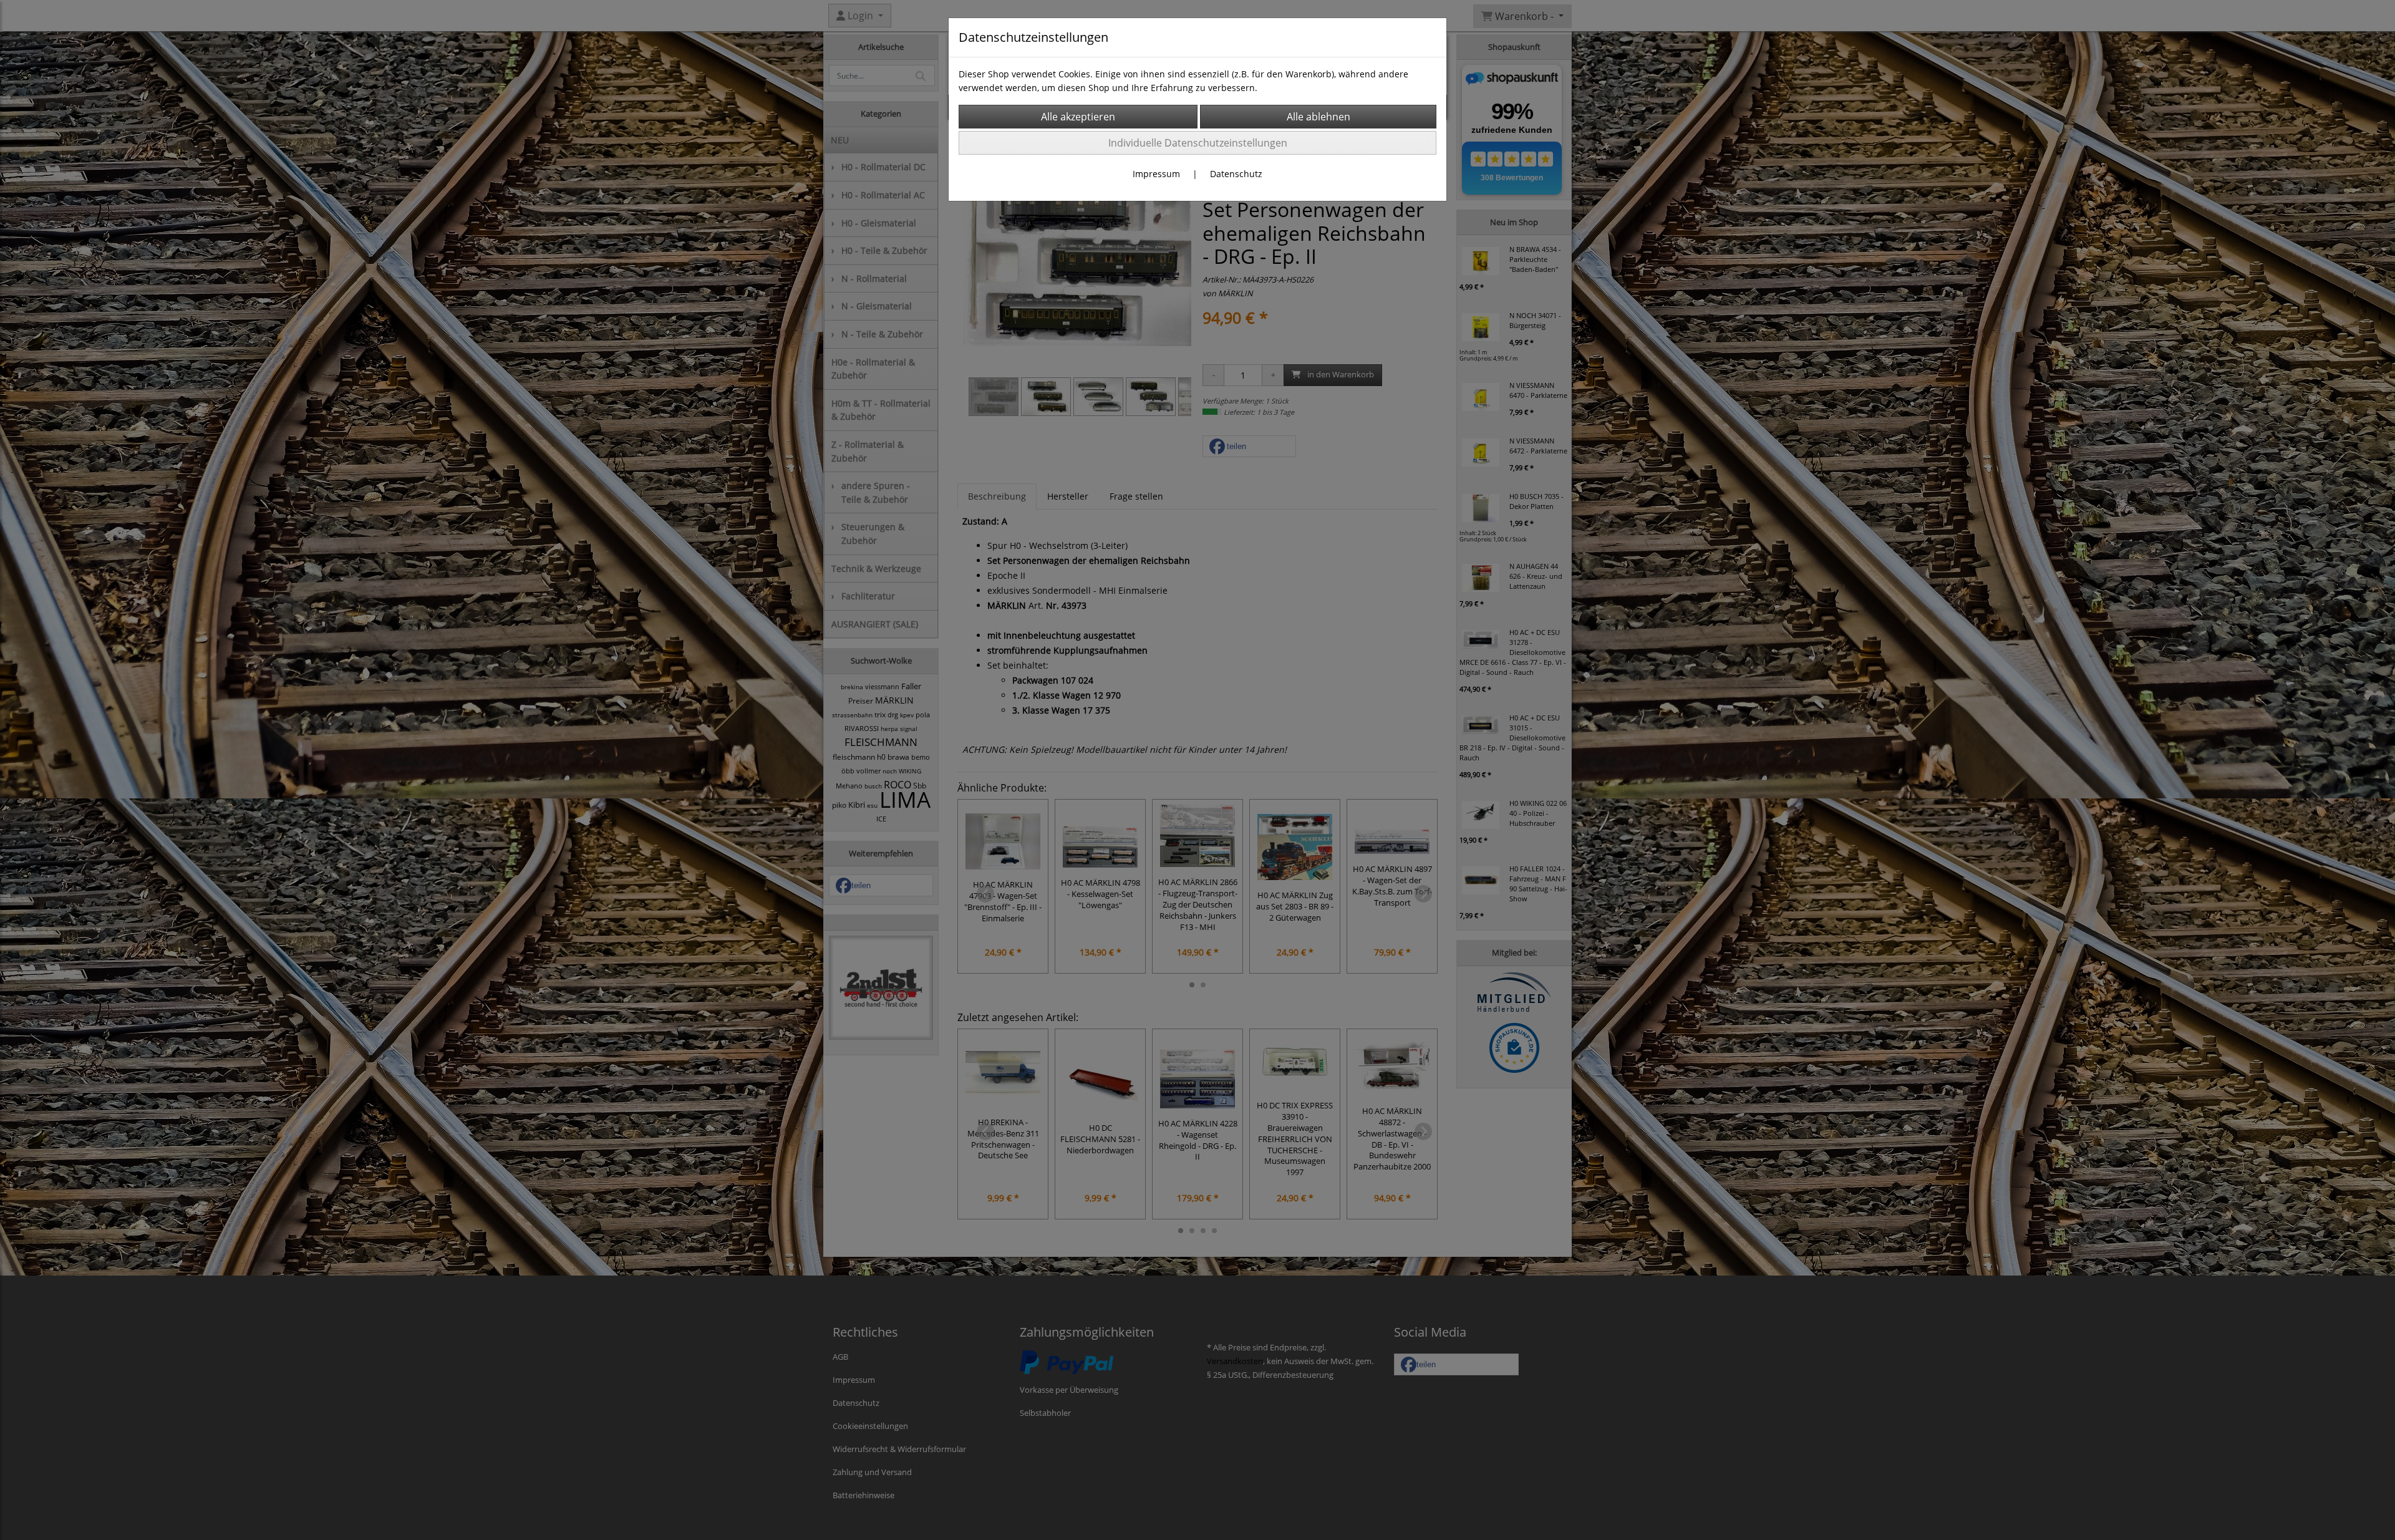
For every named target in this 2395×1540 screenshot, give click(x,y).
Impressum (1156, 174)
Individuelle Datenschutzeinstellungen (1198, 143)
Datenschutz (1236, 174)
